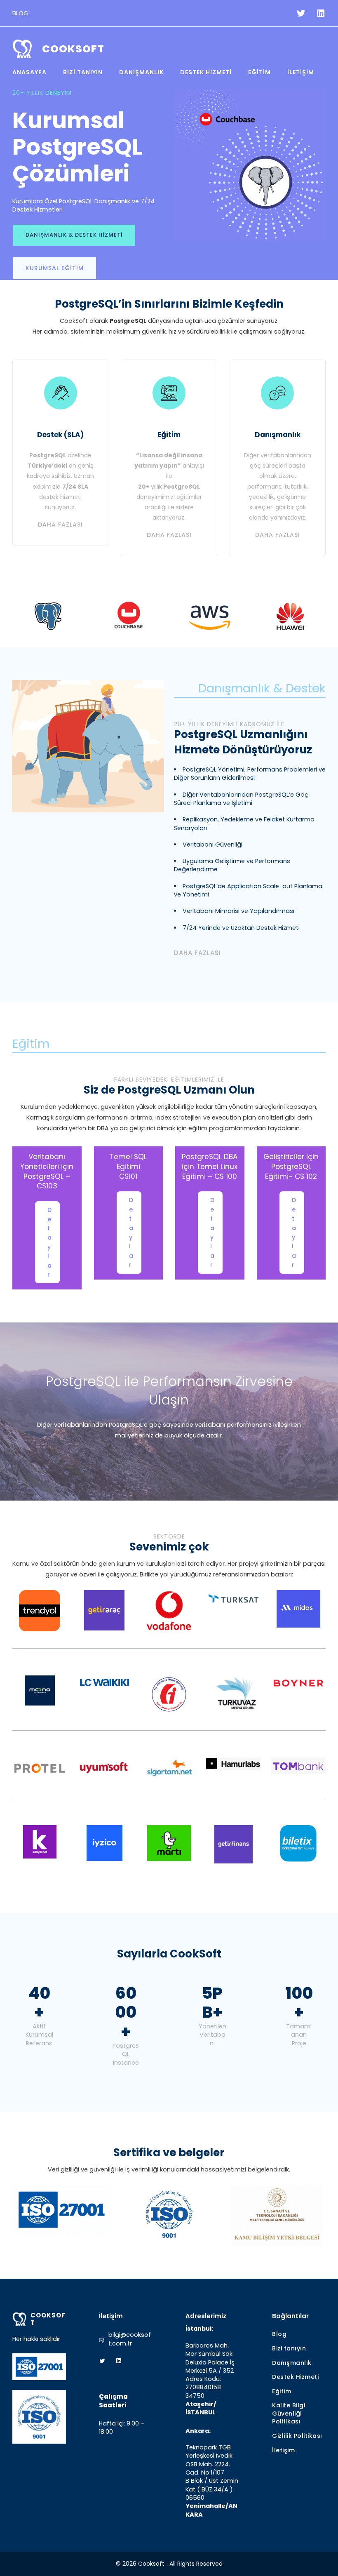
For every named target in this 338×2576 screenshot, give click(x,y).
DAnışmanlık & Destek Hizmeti (74, 235)
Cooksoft (73, 49)
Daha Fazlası (60, 525)
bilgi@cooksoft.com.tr (130, 2339)
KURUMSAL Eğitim (55, 268)
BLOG (20, 13)
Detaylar (49, 1242)
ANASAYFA (29, 72)
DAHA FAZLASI (197, 953)
